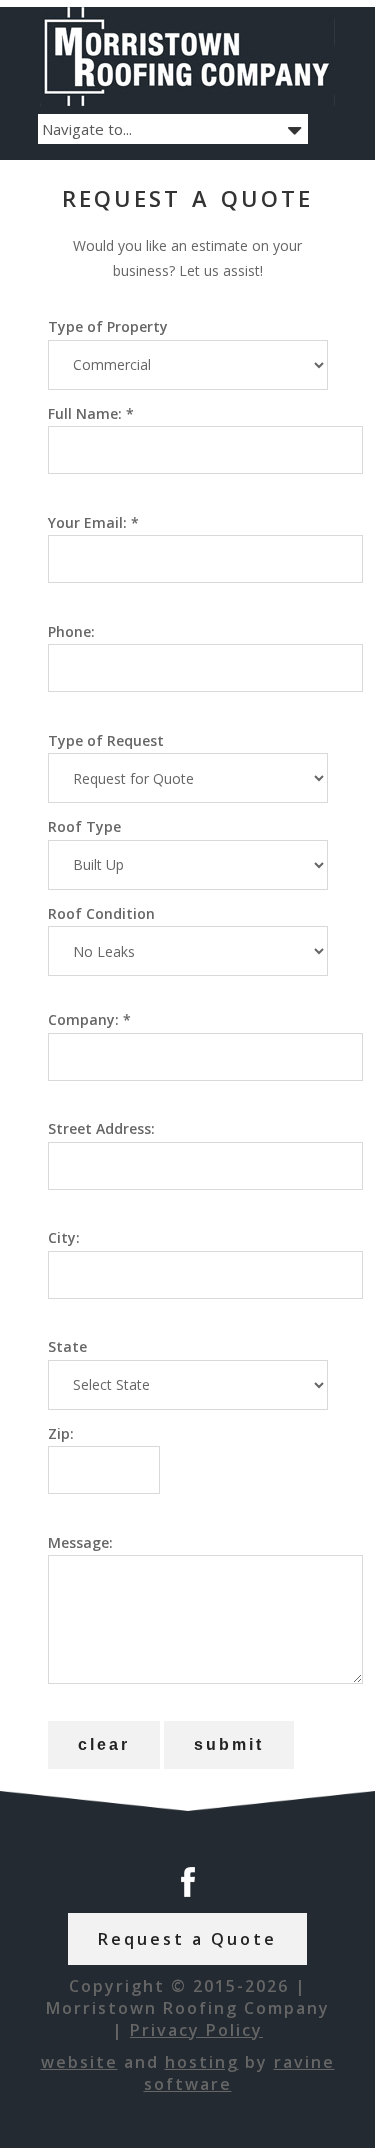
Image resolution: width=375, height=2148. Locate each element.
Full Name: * (91, 413)
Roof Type (84, 826)
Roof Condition (101, 913)
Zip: (61, 1433)
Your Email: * (93, 522)
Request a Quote (187, 1939)
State (67, 1346)
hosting (202, 2062)
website (79, 2062)
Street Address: (101, 1128)
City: (64, 1237)
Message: (80, 1542)
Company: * (89, 1019)
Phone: (71, 631)
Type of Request (106, 740)
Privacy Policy (196, 2030)
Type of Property (108, 326)
